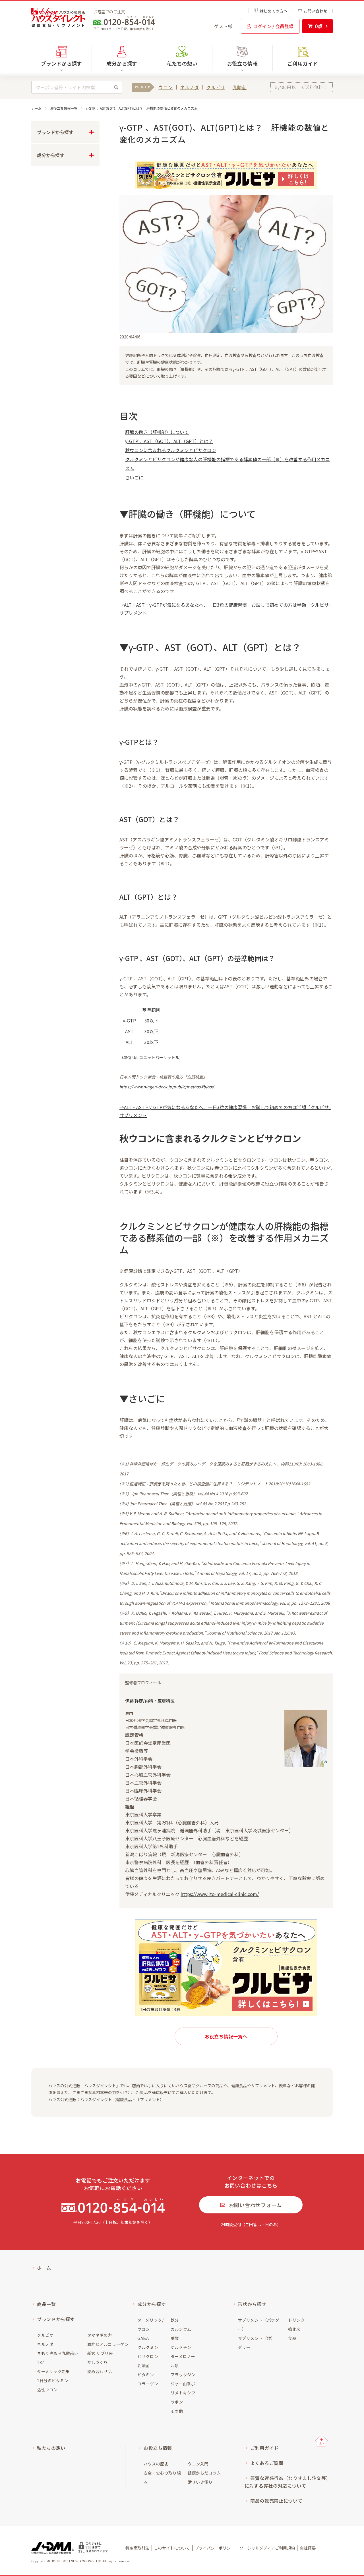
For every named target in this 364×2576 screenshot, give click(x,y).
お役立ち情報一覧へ (226, 2036)
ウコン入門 (198, 2464)
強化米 (294, 2329)
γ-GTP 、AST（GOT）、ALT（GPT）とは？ (169, 441)
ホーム (36, 108)
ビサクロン (148, 2356)
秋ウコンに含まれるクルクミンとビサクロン (171, 450)
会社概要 (308, 2548)
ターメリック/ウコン (150, 2325)
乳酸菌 (240, 87)
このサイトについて (172, 2548)
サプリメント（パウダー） (259, 2325)
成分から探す (152, 2304)
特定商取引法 (137, 2548)
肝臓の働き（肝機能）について (157, 432)
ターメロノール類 (183, 2361)
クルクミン (148, 2347)
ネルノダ (190, 87)
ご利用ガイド (303, 63)
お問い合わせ (315, 11)
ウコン (166, 87)
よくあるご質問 (267, 2463)
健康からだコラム (204, 2473)
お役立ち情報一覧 (64, 108)
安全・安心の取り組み (162, 2477)
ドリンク (296, 2320)
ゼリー (244, 2347)
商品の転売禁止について (276, 2501)
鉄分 (175, 2320)
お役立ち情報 (158, 2448)
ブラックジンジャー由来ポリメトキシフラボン (183, 2388)
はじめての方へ (274, 11)
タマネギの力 (100, 2335)
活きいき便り (200, 2482)
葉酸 (175, 2338)
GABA (143, 2338)
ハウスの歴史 (156, 2464)
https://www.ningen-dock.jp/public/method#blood (167, 1087)
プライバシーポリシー (215, 2548)
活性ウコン (47, 2390)
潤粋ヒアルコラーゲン (108, 2344)
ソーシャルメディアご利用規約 (267, 2548)
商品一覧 (46, 2304)
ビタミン (146, 2375)
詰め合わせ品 (100, 2371)
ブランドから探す (56, 2319)
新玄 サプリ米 (100, 2353)
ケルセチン (181, 2347)
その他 (177, 2411)
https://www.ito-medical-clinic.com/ (220, 1894)
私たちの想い (182, 63)
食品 (292, 2338)
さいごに (134, 477)
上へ (321, 2441)
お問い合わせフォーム (255, 2205)
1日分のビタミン (53, 2380)
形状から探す (252, 2304)
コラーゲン (148, 2384)
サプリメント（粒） (257, 2338)
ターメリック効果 (53, 2371)
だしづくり (98, 2362)
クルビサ (216, 87)
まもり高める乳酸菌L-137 (58, 2358)
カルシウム (181, 2329)
